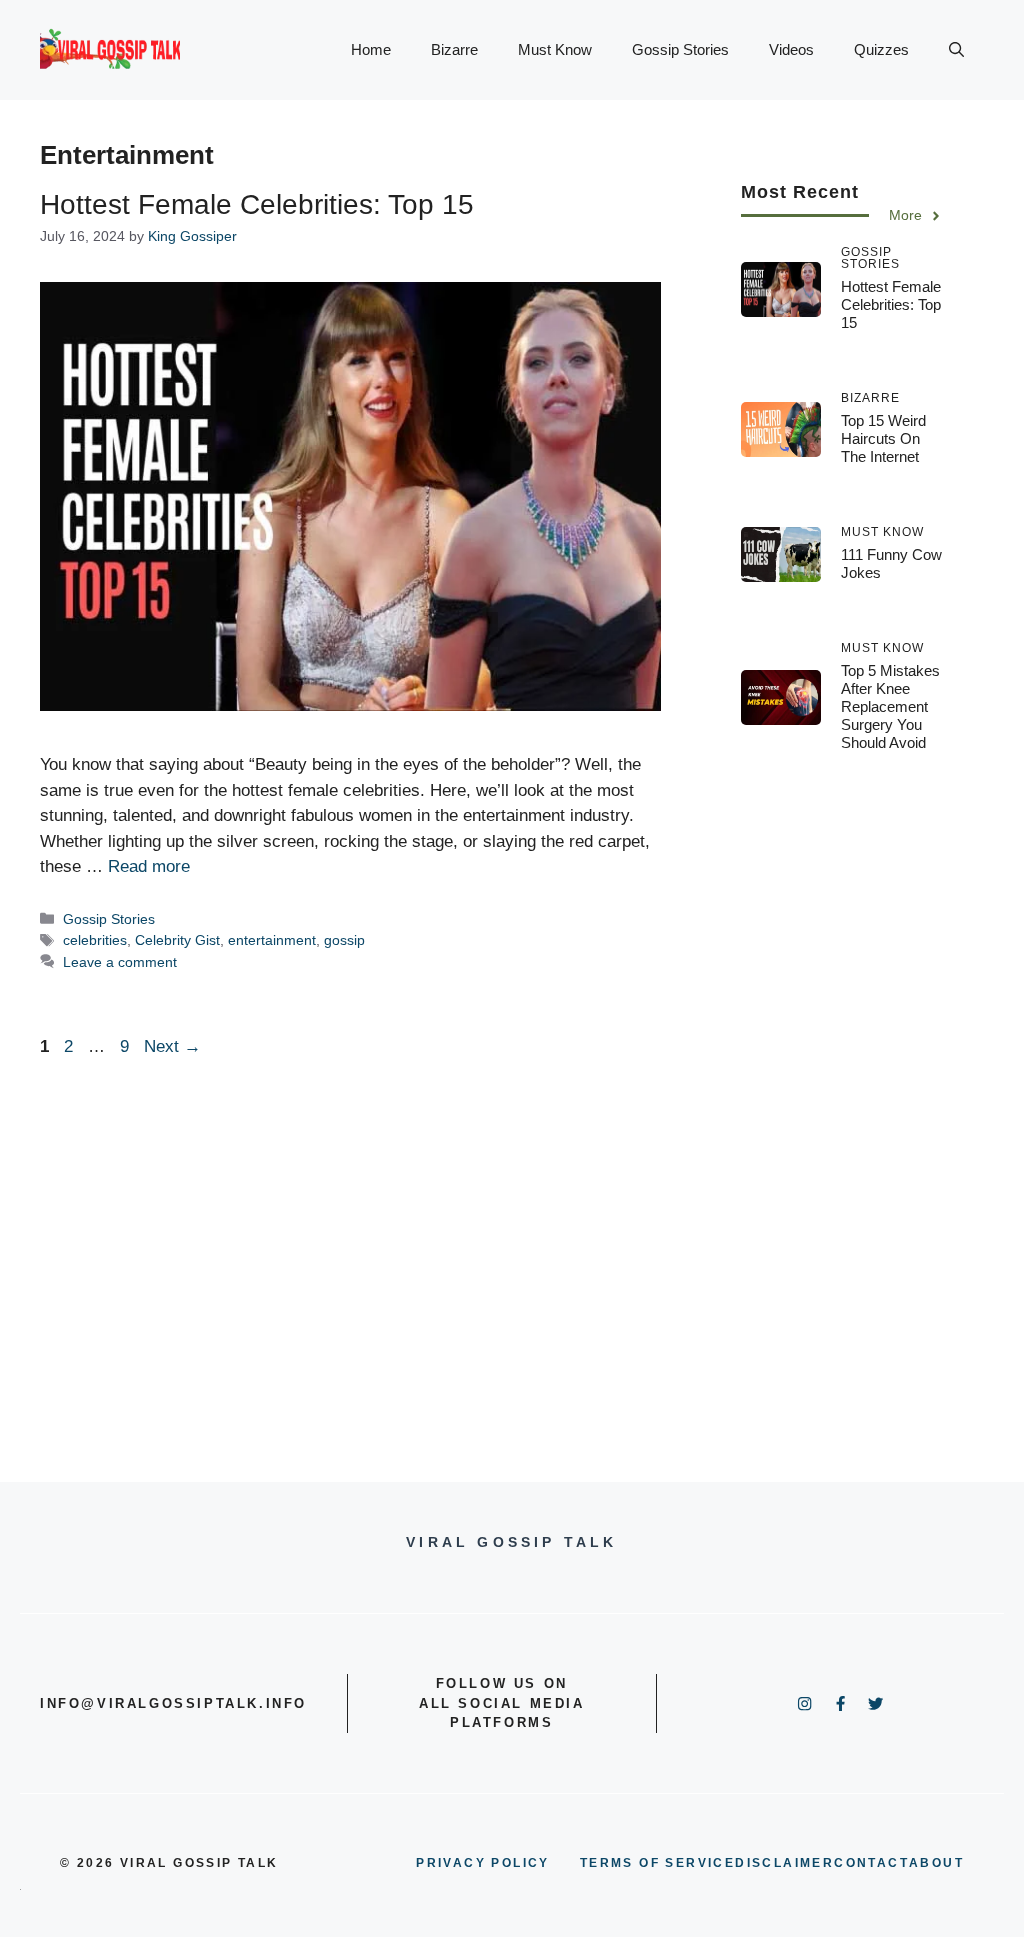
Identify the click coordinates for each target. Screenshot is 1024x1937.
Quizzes (881, 49)
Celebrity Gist (177, 940)
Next (172, 1046)
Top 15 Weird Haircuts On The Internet (883, 438)
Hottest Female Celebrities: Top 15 (257, 204)
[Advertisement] (842, 1102)
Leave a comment (120, 962)
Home (371, 49)
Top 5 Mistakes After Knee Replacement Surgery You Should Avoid (890, 706)
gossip (344, 940)
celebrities (95, 940)
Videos (791, 49)
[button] (956, 50)
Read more (149, 866)
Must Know (555, 49)
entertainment (272, 940)
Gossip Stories (680, 49)
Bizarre (454, 49)
